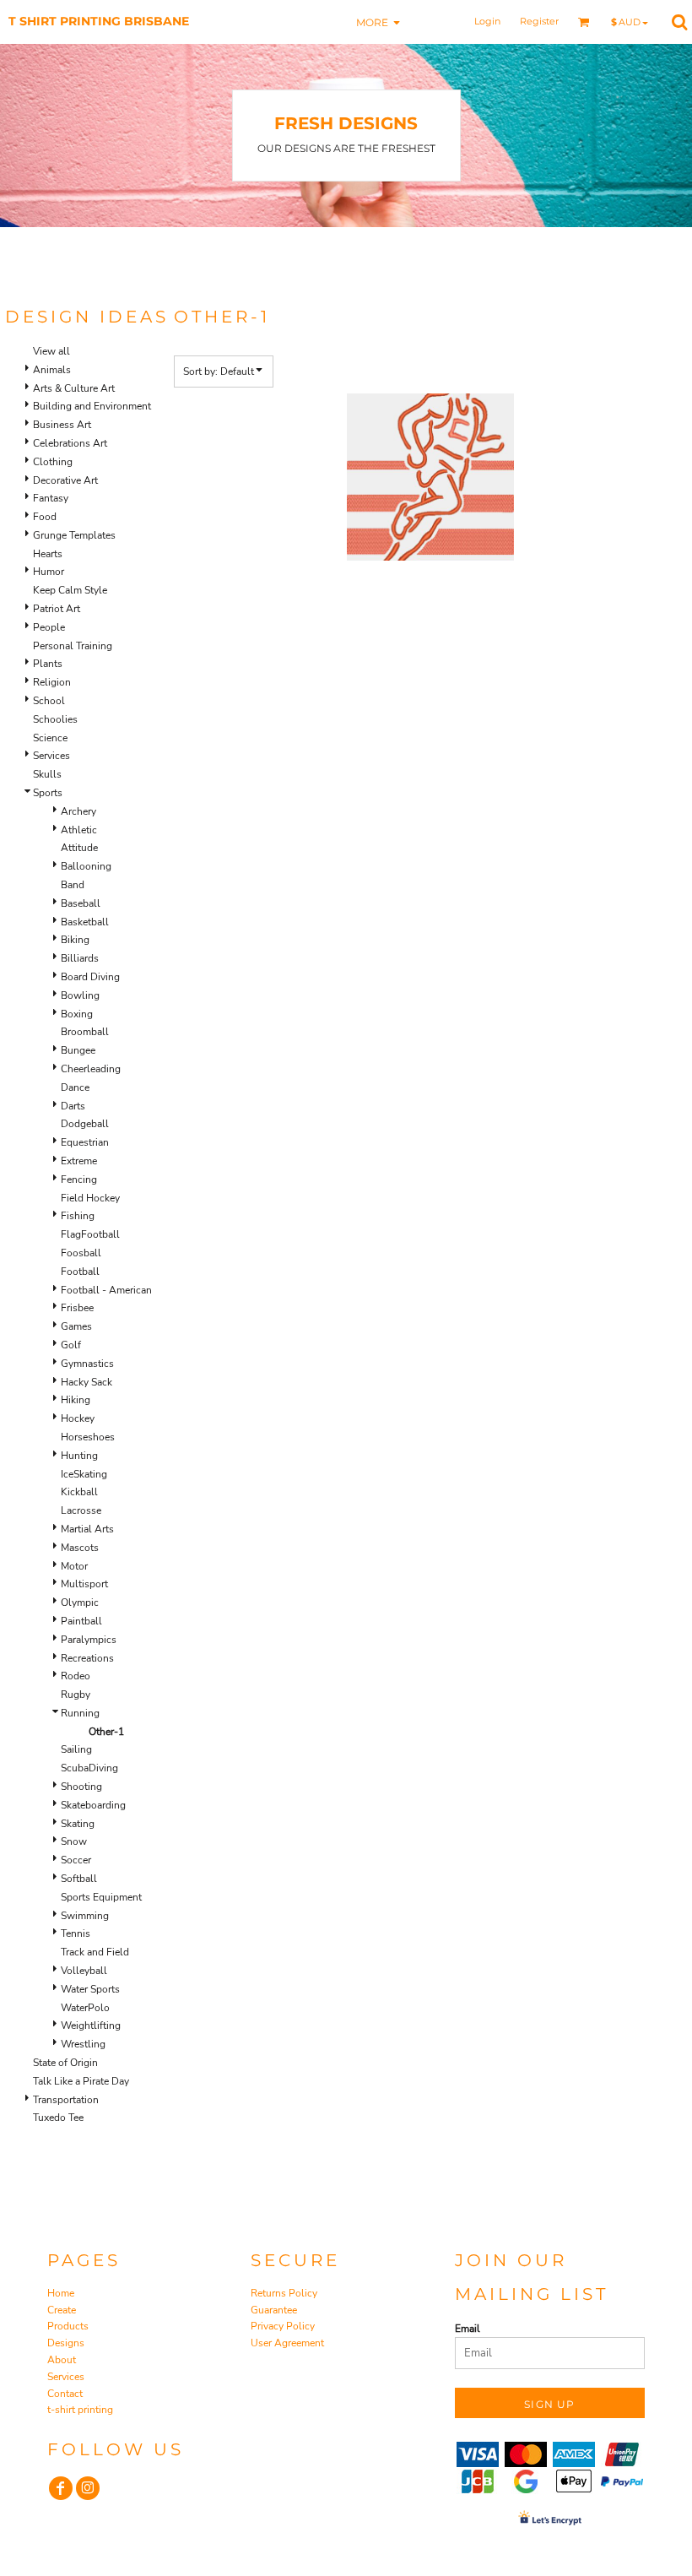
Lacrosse (81, 1510)
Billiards (80, 958)
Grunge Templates (74, 535)
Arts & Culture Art (74, 388)
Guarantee (274, 2310)
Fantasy (51, 498)
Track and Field (95, 1952)
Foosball (81, 1253)
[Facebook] (61, 2488)
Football (80, 1272)
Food (45, 517)
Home (61, 2293)
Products (68, 2326)
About (62, 2360)
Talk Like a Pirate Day (81, 2081)
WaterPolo (85, 2008)
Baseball (81, 903)
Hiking (76, 1400)
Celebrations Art (70, 443)
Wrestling (83, 2044)
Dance (75, 1087)
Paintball (81, 1621)
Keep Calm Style (70, 590)
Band (73, 885)
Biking (75, 940)
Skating (78, 1824)
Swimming (85, 1916)
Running (80, 1713)
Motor (74, 1566)
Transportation (66, 2100)
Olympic (80, 1603)
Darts (73, 1106)
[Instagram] (88, 2488)
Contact (65, 2394)
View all (51, 351)
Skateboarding (93, 1805)
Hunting (79, 1456)
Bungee (78, 1050)
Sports (48, 793)
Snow (74, 1841)
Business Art (62, 425)
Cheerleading (91, 1069)
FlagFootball (90, 1234)
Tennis (76, 1933)
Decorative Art (65, 480)
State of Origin (65, 2063)
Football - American (106, 1290)
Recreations (87, 1658)
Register (539, 21)
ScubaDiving (89, 1768)
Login (487, 21)
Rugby (76, 1695)
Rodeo (76, 1676)
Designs (66, 2343)
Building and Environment (92, 406)
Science (50, 738)
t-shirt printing (80, 2410)
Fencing (79, 1180)
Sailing (76, 1749)
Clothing (53, 462)
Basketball (85, 922)
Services (51, 756)
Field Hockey (90, 1198)
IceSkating (84, 1474)
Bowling (80, 995)
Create (62, 2310)
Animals (52, 370)
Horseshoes (88, 1437)
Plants (48, 664)
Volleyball (84, 1971)
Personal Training (73, 646)
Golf (71, 1345)
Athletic (79, 830)
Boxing (77, 1014)
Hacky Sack (86, 1382)
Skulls (47, 774)
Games (76, 1326)
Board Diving (90, 977)
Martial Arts (87, 1529)
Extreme (79, 1161)
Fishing (78, 1216)
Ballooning (86, 866)
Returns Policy (284, 2293)
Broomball (85, 1032)
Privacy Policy (283, 2326)
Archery (78, 811)
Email (468, 2329)
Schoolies (55, 719)
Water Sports (90, 1989)
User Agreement (287, 2343)
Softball (79, 1879)
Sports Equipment (101, 1897)
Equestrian (85, 1142)
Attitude (79, 848)
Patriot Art (57, 609)
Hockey (78, 1418)
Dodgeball (85, 1124)
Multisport (84, 1584)
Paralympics (89, 1640)
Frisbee (77, 1308)
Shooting (81, 1787)
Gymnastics (87, 1364)
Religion (52, 682)
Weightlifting (91, 2026)
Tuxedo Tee (58, 2118)
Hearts (48, 554)
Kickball (79, 1492)
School (49, 701)
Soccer (76, 1860)
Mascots (80, 1548)
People (49, 627)
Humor (49, 572)
